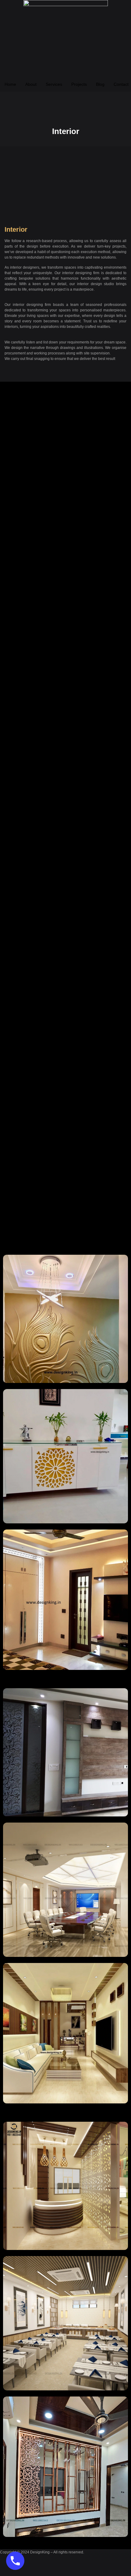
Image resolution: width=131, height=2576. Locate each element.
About (31, 84)
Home (10, 84)
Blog (100, 84)
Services (54, 84)
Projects (79, 84)
